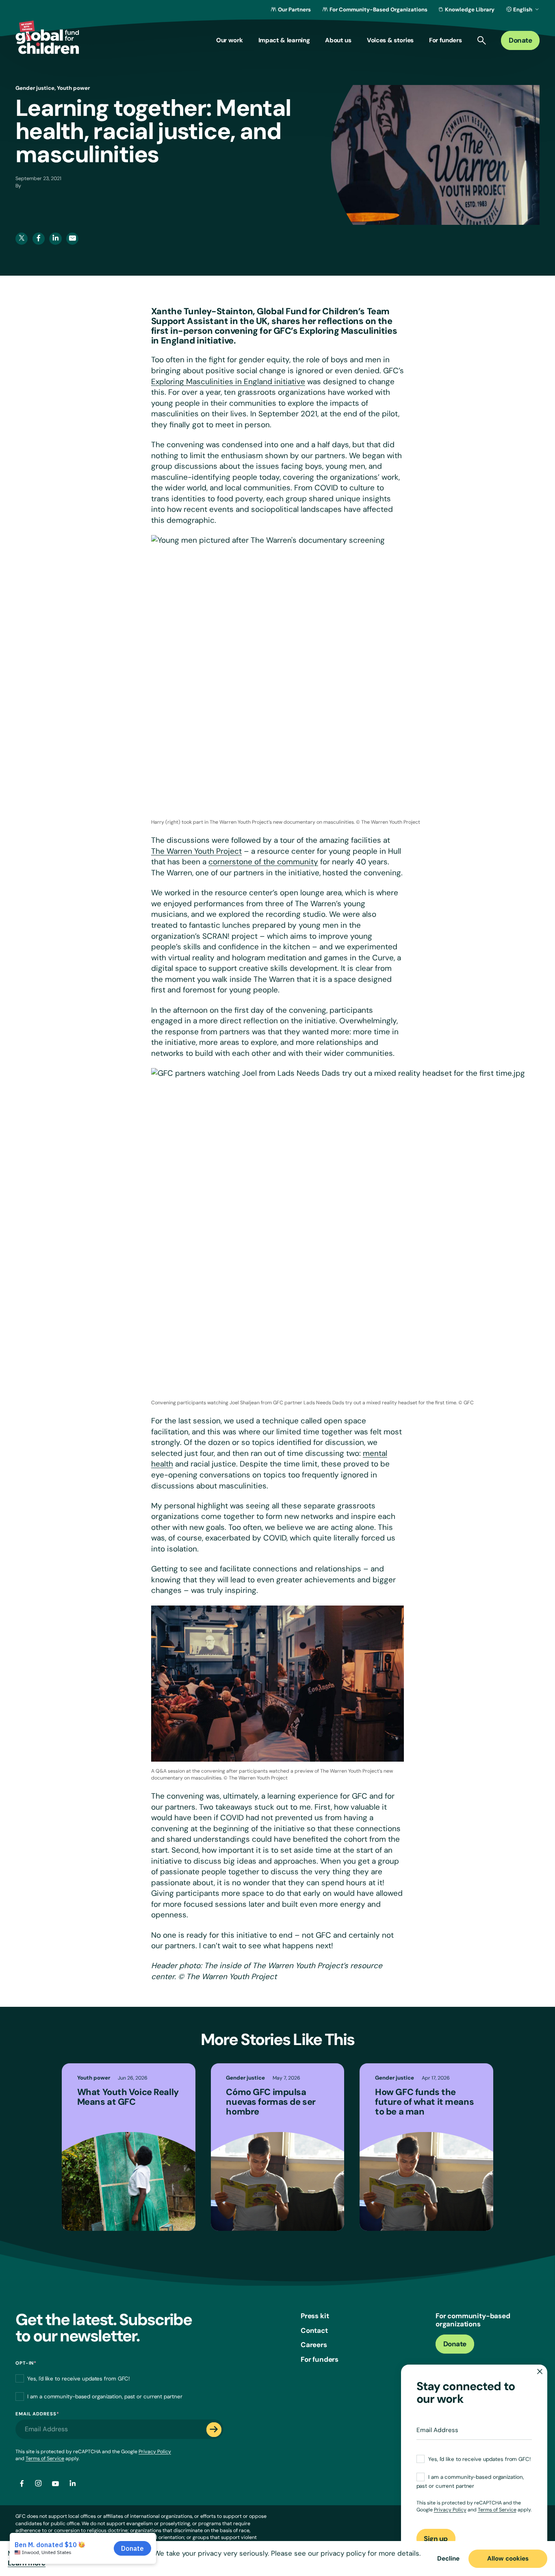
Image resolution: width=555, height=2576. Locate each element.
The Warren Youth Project (196, 851)
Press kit (315, 2316)
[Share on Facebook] (22, 2484)
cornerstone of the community (263, 862)
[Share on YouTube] (55, 2484)
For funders (320, 2359)
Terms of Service (45, 2459)
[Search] (482, 40)
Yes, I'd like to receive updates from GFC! (78, 2379)
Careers (314, 2345)
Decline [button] (448, 2559)
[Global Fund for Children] (47, 37)
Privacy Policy (155, 2452)
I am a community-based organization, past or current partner (105, 2397)
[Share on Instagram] (39, 2484)
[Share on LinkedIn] (72, 2484)
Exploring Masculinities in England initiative (228, 382)
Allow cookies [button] (508, 2559)
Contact (314, 2330)
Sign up (436, 2539)
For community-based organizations (473, 2320)
